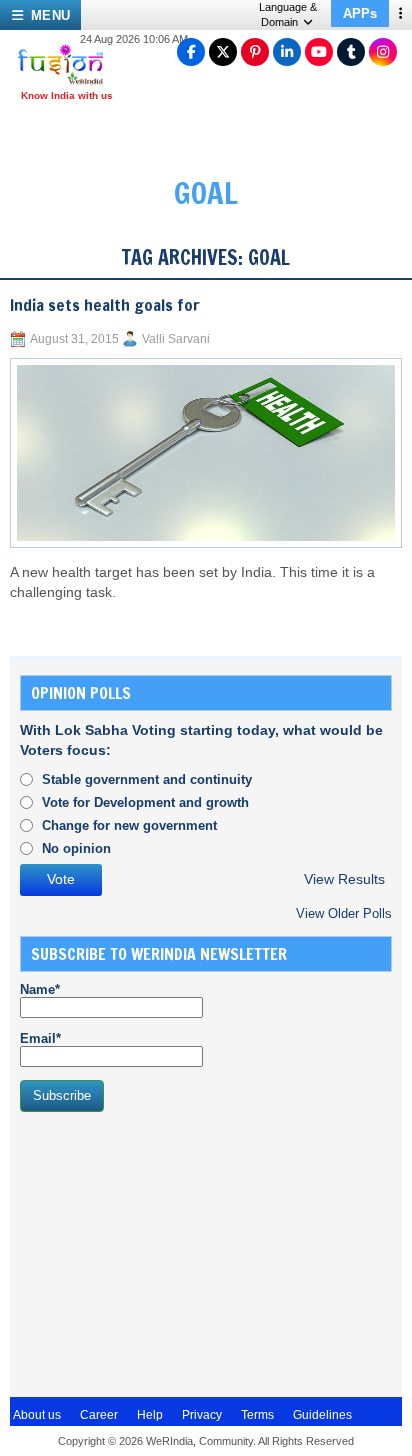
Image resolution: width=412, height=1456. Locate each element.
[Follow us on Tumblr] (351, 52)
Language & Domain (288, 14)
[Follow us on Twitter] (223, 52)
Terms (257, 1415)
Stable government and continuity (147, 779)
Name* (40, 989)
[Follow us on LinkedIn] (287, 52)
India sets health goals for (105, 305)
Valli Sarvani (176, 339)
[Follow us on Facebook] (191, 52)
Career (99, 1415)
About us (37, 1415)
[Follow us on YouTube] (319, 52)
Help (150, 1415)
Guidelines (322, 1415)
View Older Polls (344, 913)
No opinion (76, 848)
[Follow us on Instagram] (383, 52)
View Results (344, 879)
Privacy (202, 1415)
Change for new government (129, 825)
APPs (360, 13)
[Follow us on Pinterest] (255, 52)
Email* (40, 1038)
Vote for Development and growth (145, 802)
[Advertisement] (170, 1252)
